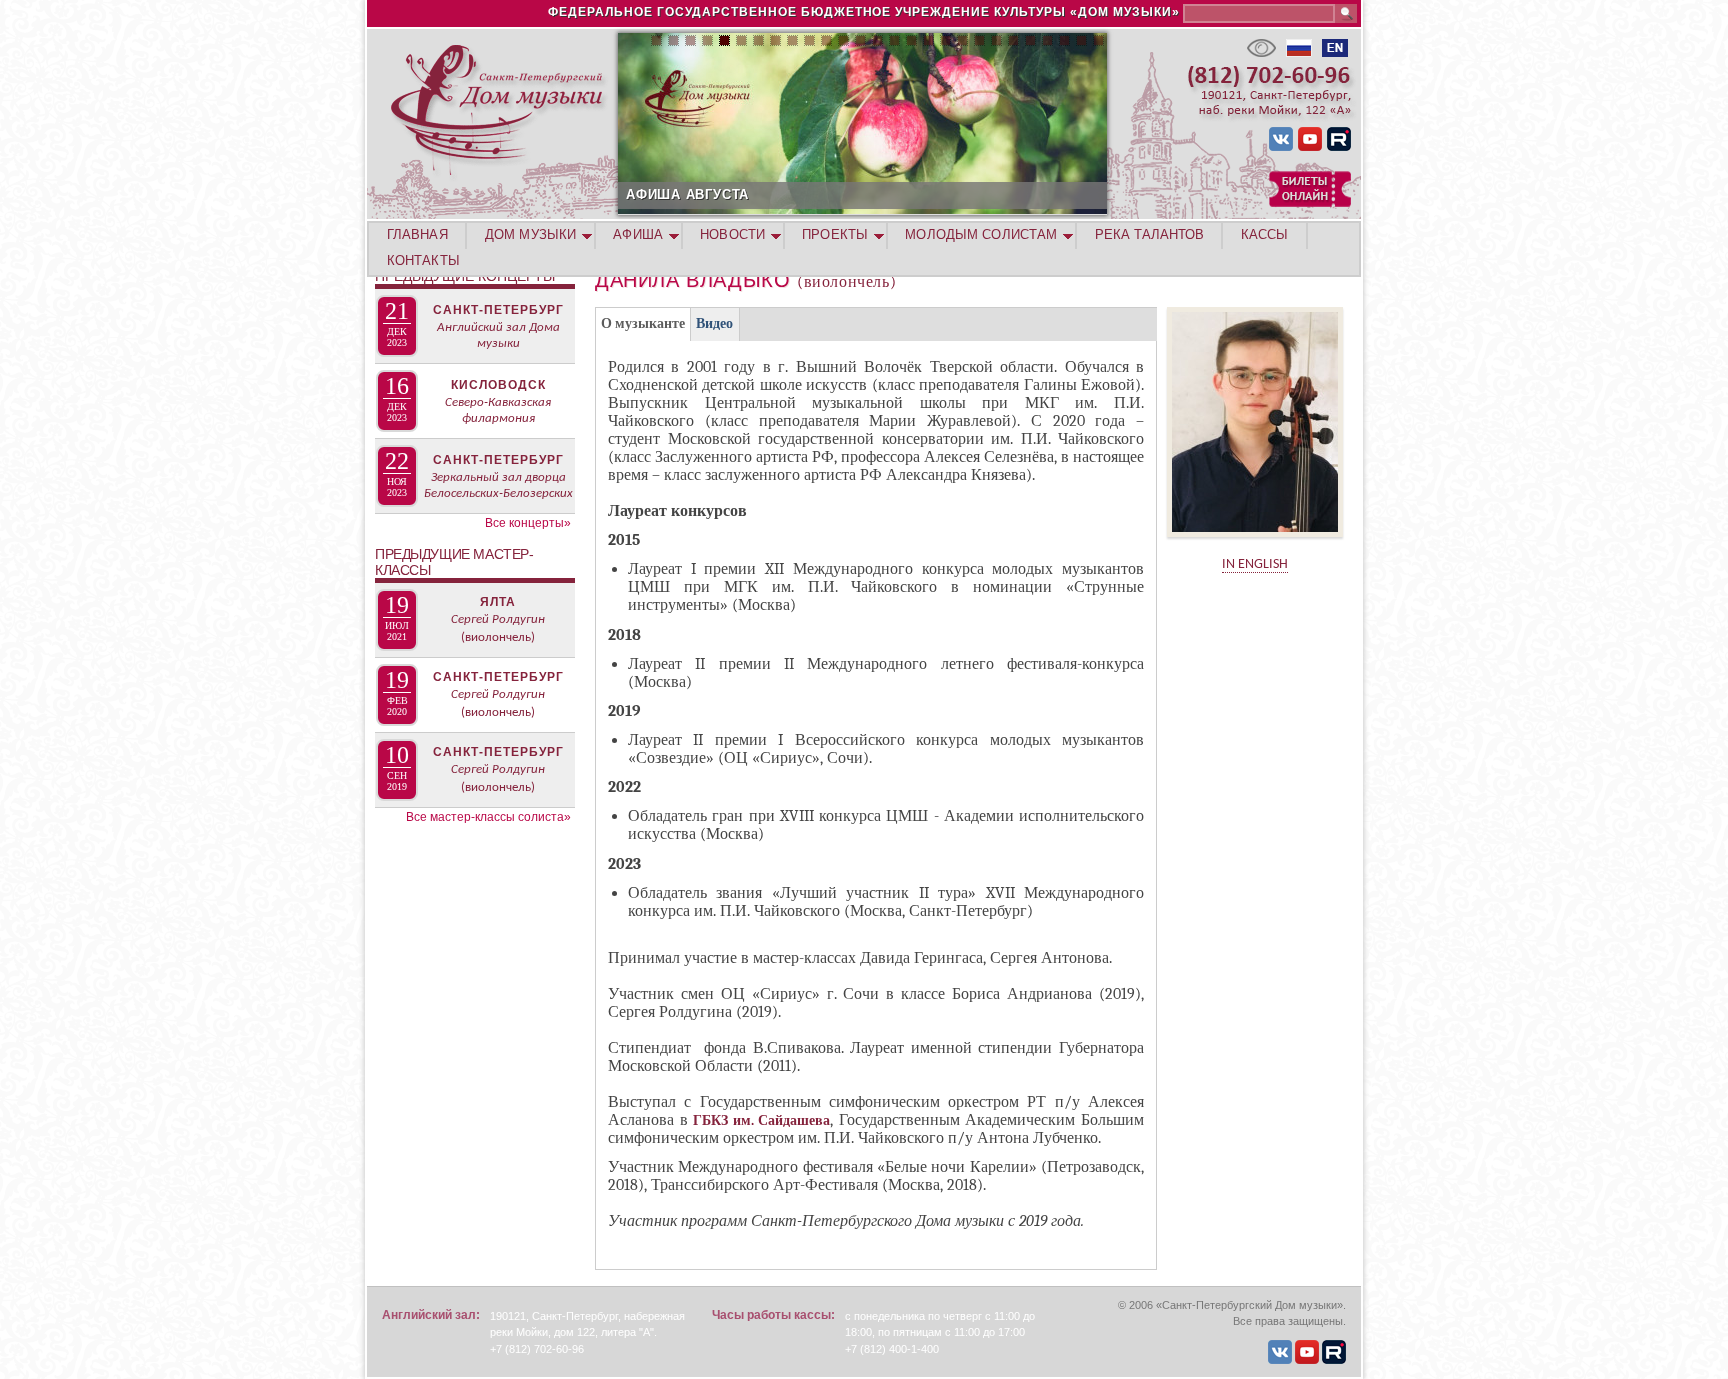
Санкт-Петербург (498, 310)
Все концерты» (528, 523)
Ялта (498, 602)
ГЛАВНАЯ (417, 234)
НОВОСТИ (732, 234)
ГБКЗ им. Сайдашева (761, 1120)
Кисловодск (498, 385)
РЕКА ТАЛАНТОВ (1149, 234)
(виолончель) (498, 637)
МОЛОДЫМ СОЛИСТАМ (981, 234)
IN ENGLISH (1255, 564)
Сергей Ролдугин (498, 619)
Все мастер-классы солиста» (488, 817)
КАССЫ (1265, 234)
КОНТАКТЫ (423, 260)
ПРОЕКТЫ (835, 234)
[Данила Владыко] (1255, 543)
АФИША (638, 234)
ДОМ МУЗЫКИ (530, 234)
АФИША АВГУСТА (687, 194)
